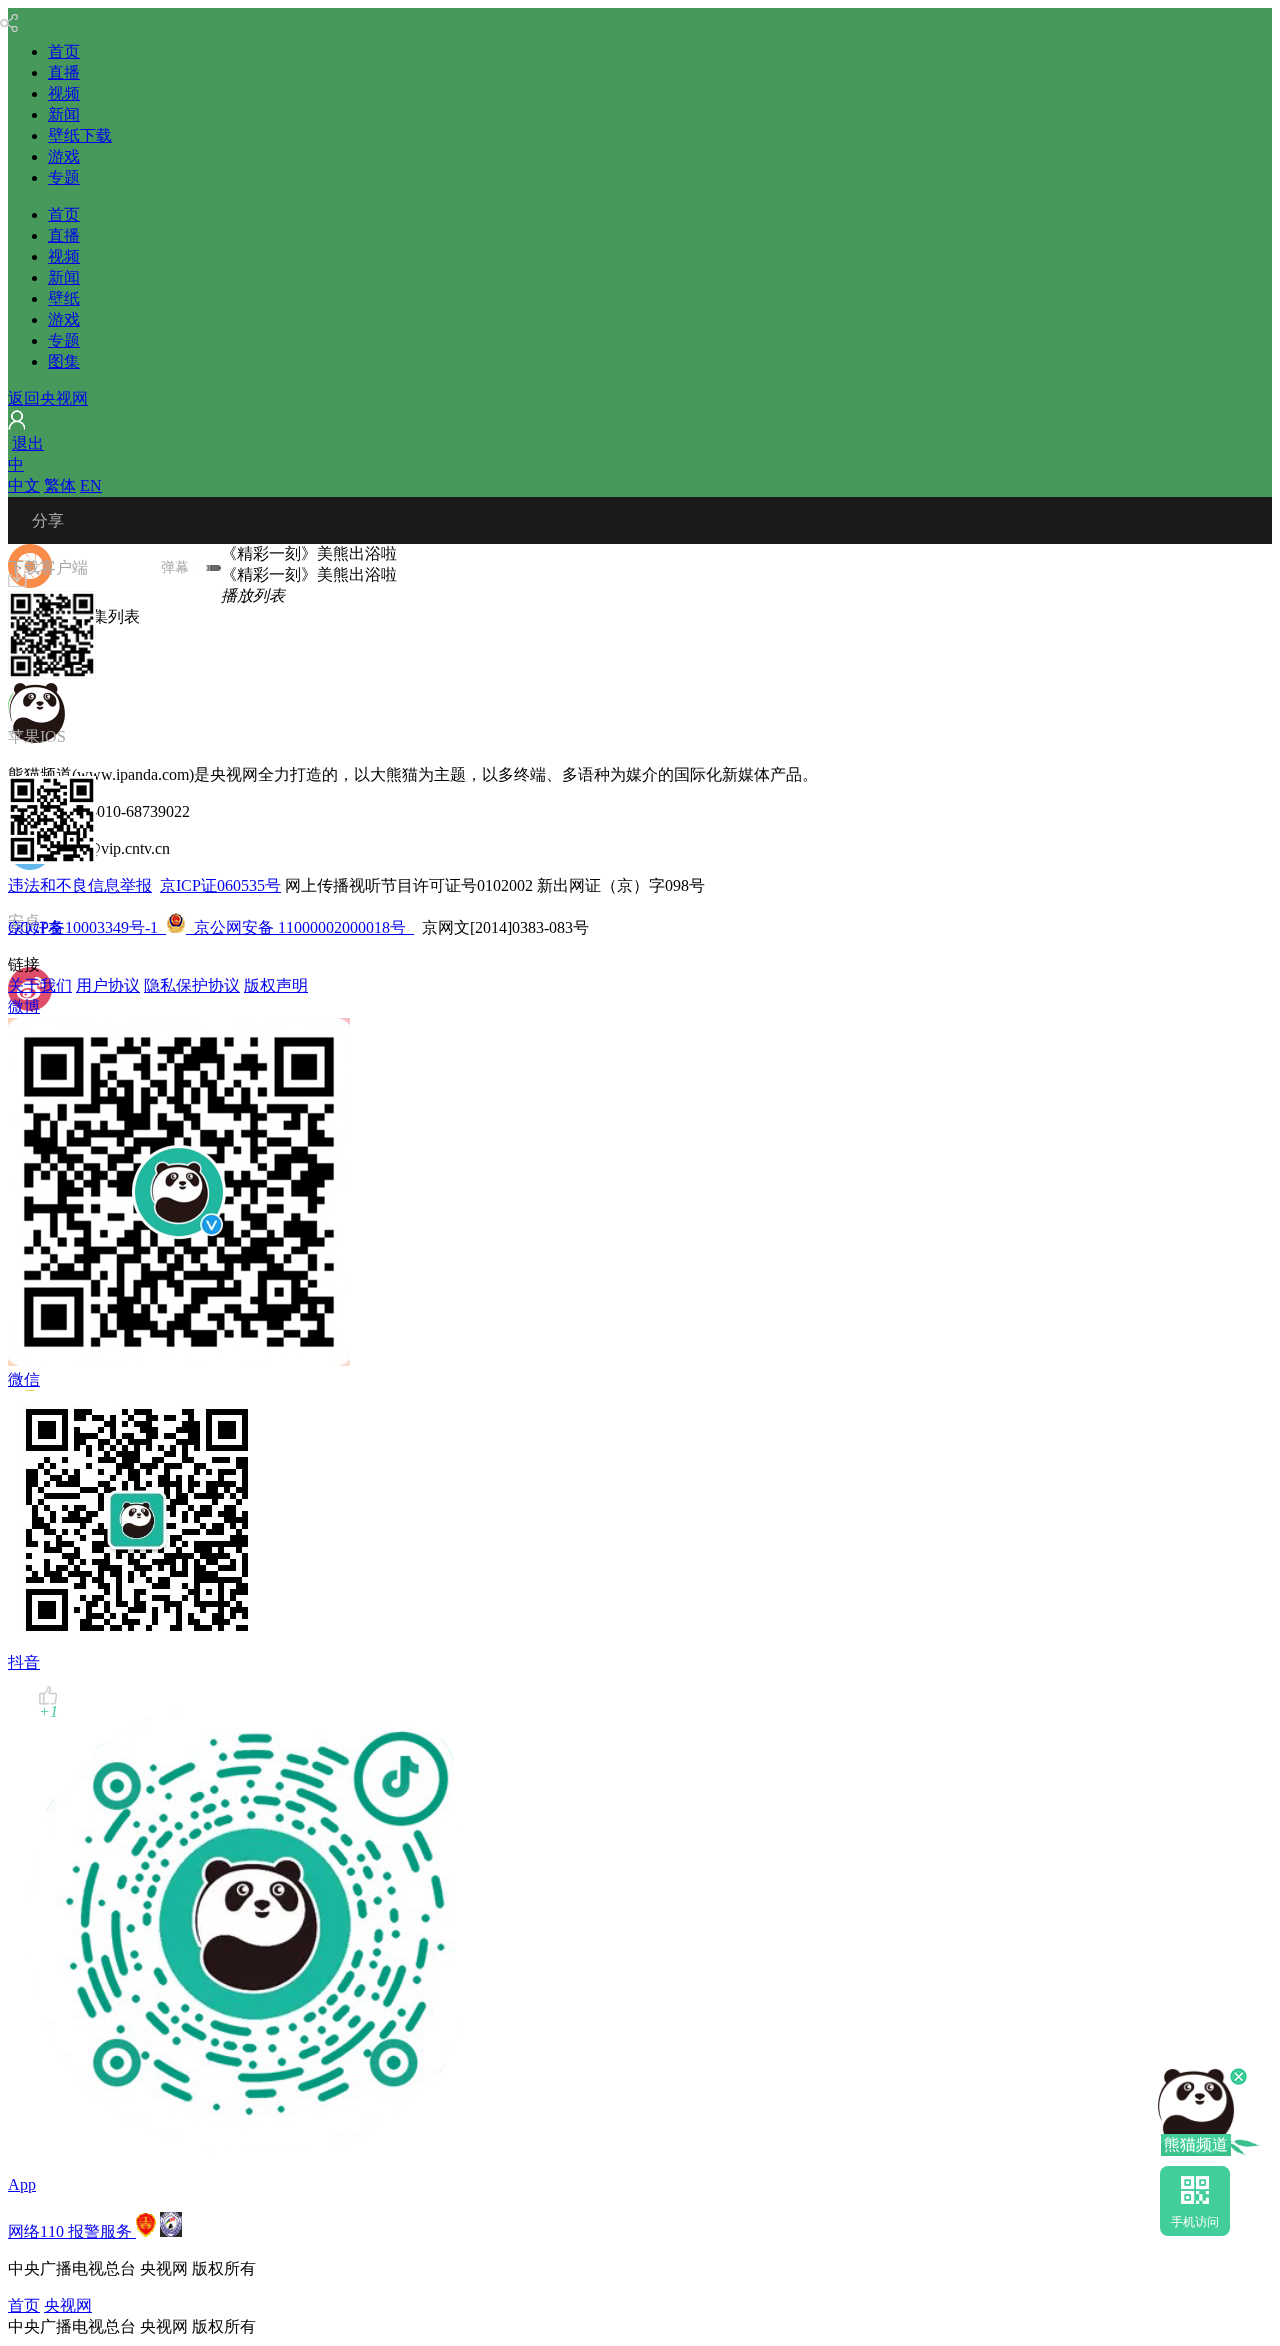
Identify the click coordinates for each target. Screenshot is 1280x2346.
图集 (64, 361)
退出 (28, 443)
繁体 (60, 485)
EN (91, 485)
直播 (64, 72)
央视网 (68, 2305)
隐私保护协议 (192, 985)
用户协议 (108, 985)
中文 (24, 485)
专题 (64, 177)
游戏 (64, 156)
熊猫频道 (1196, 2144)
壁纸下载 (80, 135)
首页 (64, 51)
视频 (64, 93)
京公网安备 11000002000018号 (286, 927)
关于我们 (40, 985)
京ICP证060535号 (220, 885)
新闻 (64, 114)
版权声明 (276, 985)
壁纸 (64, 298)
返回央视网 (48, 398)
